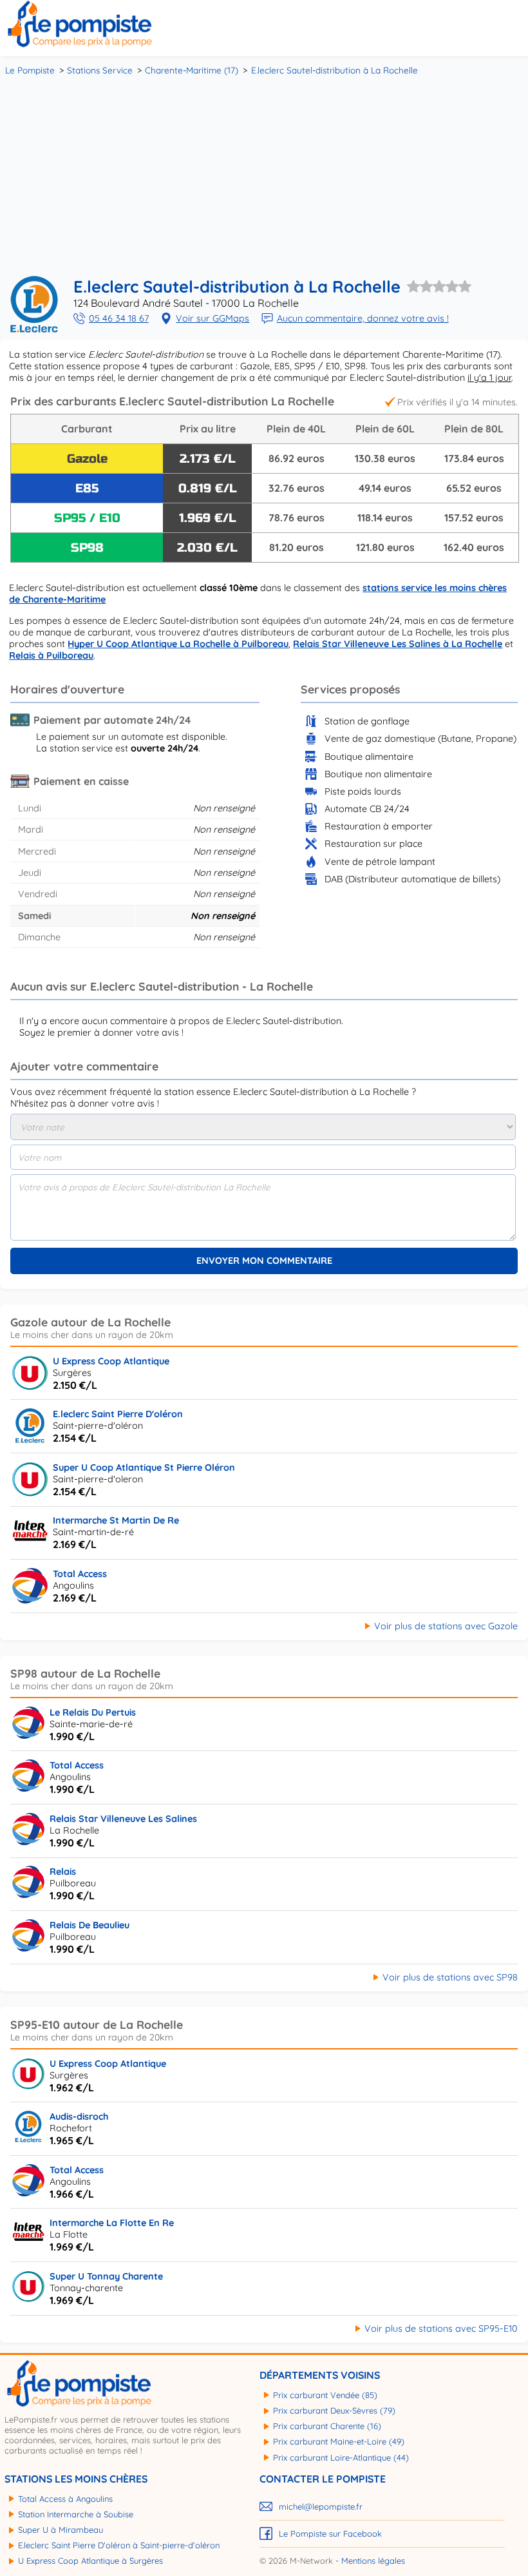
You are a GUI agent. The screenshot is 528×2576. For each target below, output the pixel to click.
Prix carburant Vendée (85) (325, 2395)
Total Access (80, 1574)
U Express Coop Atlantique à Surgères (90, 2561)
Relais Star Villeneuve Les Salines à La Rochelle (398, 644)
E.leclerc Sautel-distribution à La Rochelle (335, 70)
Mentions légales (373, 2561)
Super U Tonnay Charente (106, 2276)
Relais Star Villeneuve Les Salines (123, 1819)
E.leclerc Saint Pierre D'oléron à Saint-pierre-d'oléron (119, 2545)
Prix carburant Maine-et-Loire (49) (339, 2441)
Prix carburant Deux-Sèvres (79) (334, 2410)
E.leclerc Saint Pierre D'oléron (118, 1414)
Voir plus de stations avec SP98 (450, 1977)
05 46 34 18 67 (119, 318)
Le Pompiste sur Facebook (330, 2533)
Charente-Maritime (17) (192, 70)
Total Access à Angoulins (65, 2499)
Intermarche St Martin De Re (116, 1520)
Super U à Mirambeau (61, 2530)
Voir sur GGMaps (212, 318)
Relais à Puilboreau (51, 655)
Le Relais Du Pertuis (93, 1712)
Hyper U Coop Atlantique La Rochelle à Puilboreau (178, 644)
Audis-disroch (79, 2116)
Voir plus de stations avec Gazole (446, 1626)
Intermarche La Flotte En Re (112, 2223)
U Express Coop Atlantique (111, 1361)
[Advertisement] (264, 174)
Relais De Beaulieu (90, 1925)
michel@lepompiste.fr (321, 2506)
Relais (63, 1872)
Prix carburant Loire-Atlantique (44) (341, 2457)
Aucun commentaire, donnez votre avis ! (363, 318)
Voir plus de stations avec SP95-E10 (441, 2329)
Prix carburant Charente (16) (327, 2426)
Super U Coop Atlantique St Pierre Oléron (144, 1467)
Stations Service (100, 70)
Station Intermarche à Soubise (76, 2514)
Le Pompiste (30, 70)
